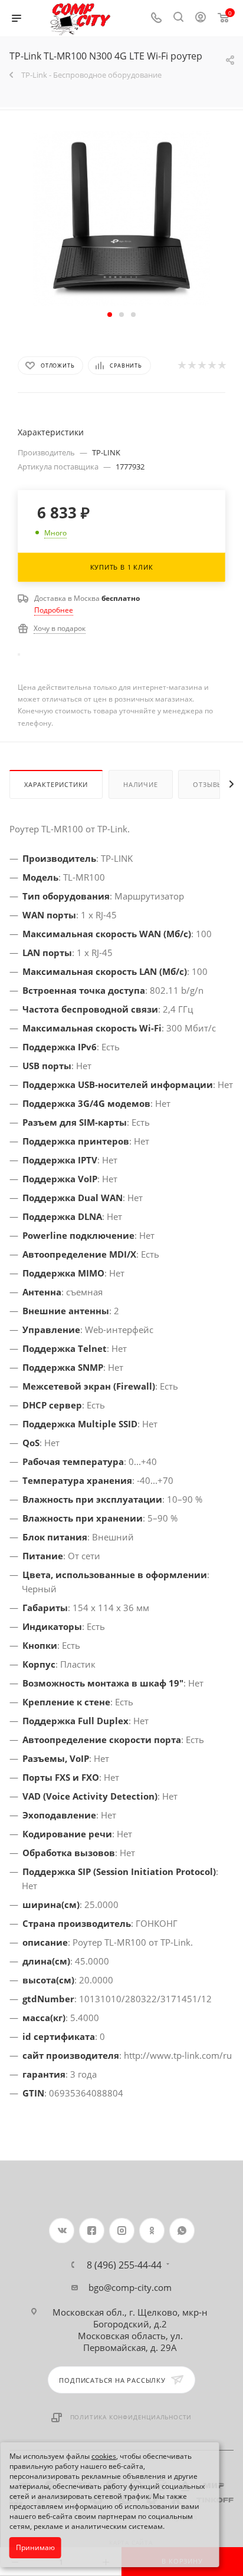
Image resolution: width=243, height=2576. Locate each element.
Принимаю (35, 2547)
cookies (104, 2456)
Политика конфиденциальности (131, 2417)
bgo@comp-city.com (130, 2287)
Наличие (141, 784)
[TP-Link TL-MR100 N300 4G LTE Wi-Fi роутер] (121, 218)
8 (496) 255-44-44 (124, 2265)
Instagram (122, 2231)
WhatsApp (182, 2231)
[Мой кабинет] (201, 18)
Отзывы (208, 784)
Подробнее (54, 610)
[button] (110, 315)
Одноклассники (152, 2231)
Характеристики (56, 784)
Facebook (92, 2231)
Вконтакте (62, 2231)
